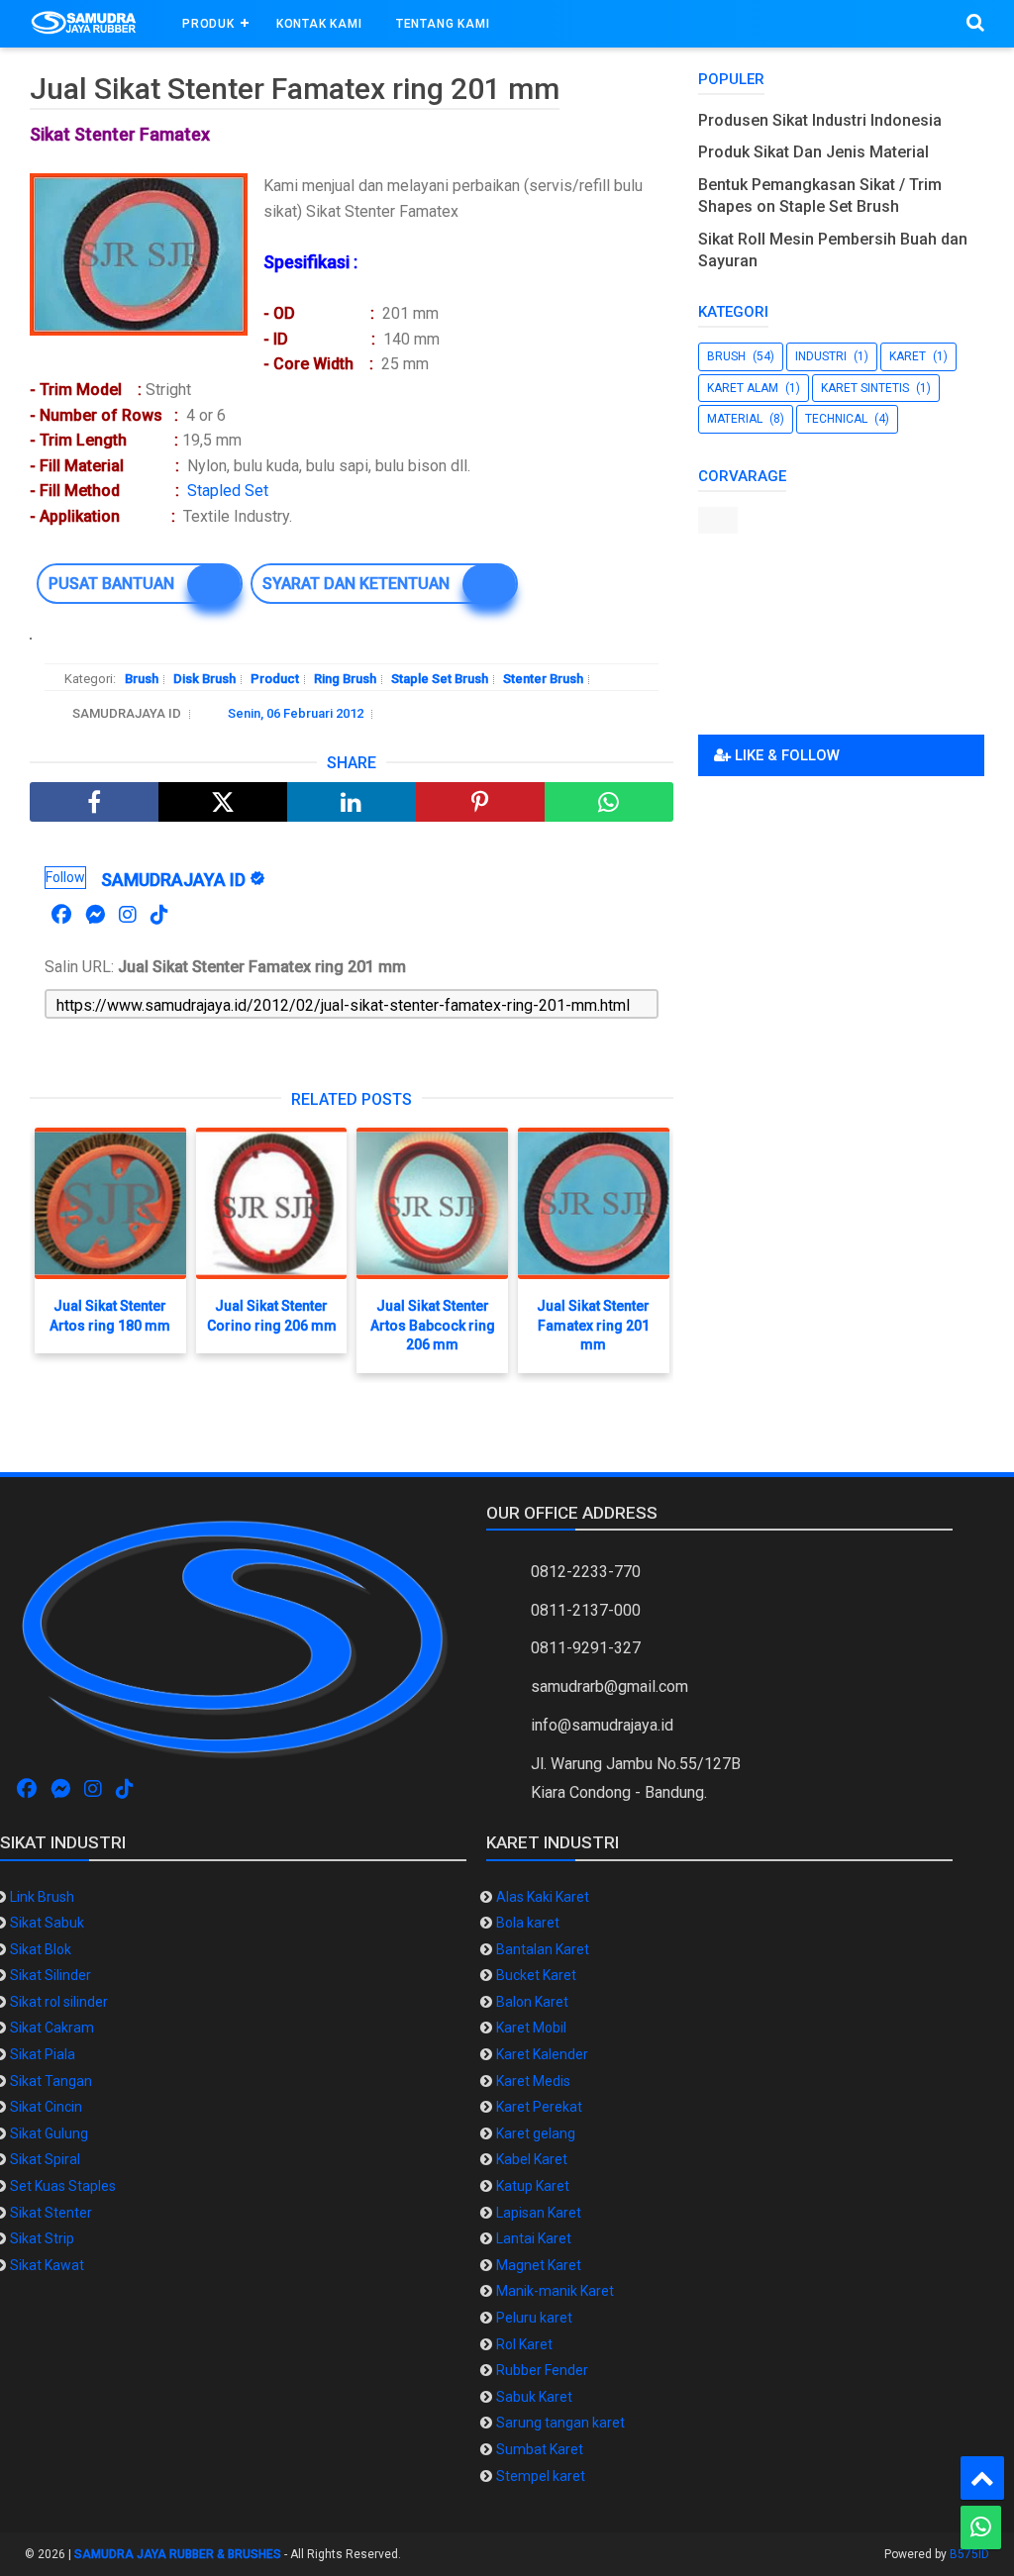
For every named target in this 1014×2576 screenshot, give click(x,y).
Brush (142, 679)
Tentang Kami (443, 24)
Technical (836, 419)
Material (735, 419)
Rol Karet (524, 2344)
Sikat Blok (41, 1949)
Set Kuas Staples (63, 2186)
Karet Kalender (542, 2054)
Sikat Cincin (46, 2107)
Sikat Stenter (51, 2213)
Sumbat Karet (540, 2449)
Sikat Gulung (49, 2133)
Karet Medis (533, 2081)
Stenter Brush (543, 679)
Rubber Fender (542, 2370)
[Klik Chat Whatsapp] (981, 2527)
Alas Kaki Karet (543, 1897)
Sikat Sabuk (47, 1923)
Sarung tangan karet (560, 2423)
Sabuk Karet (534, 2397)
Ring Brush (345, 679)
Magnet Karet (539, 2265)
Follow (65, 877)
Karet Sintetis (865, 388)
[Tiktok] (159, 915)
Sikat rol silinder (59, 2002)
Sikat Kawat (47, 2265)
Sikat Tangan (51, 2081)
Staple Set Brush (440, 679)
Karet (908, 356)
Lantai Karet (534, 2238)
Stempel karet (541, 2476)
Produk (208, 24)
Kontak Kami (319, 24)
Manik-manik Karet (555, 2291)
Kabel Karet (532, 2159)
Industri (821, 356)
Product (275, 679)
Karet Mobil (531, 2028)
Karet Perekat (539, 2107)
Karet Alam (743, 388)
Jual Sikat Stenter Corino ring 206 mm (272, 1316)
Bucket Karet (536, 1975)
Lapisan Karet (539, 2213)
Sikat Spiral (45, 2159)
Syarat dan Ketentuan (356, 584)
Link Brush (42, 1897)
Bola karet (528, 1923)
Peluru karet (534, 2318)
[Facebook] (61, 915)
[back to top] (982, 2478)
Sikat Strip (42, 2238)
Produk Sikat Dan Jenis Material (813, 152)
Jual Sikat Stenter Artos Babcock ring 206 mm (433, 1325)
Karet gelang (536, 2133)
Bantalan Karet (543, 1949)
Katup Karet (533, 2186)
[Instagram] (128, 915)
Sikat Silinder (51, 1975)
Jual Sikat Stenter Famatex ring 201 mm (593, 1325)
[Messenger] (95, 915)
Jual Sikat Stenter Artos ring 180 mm (110, 1316)
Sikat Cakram (52, 2028)
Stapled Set (232, 491)
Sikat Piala (43, 2054)
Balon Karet (532, 2002)
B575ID (969, 2554)
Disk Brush (204, 679)
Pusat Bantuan (111, 584)
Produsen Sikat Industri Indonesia (820, 120)
